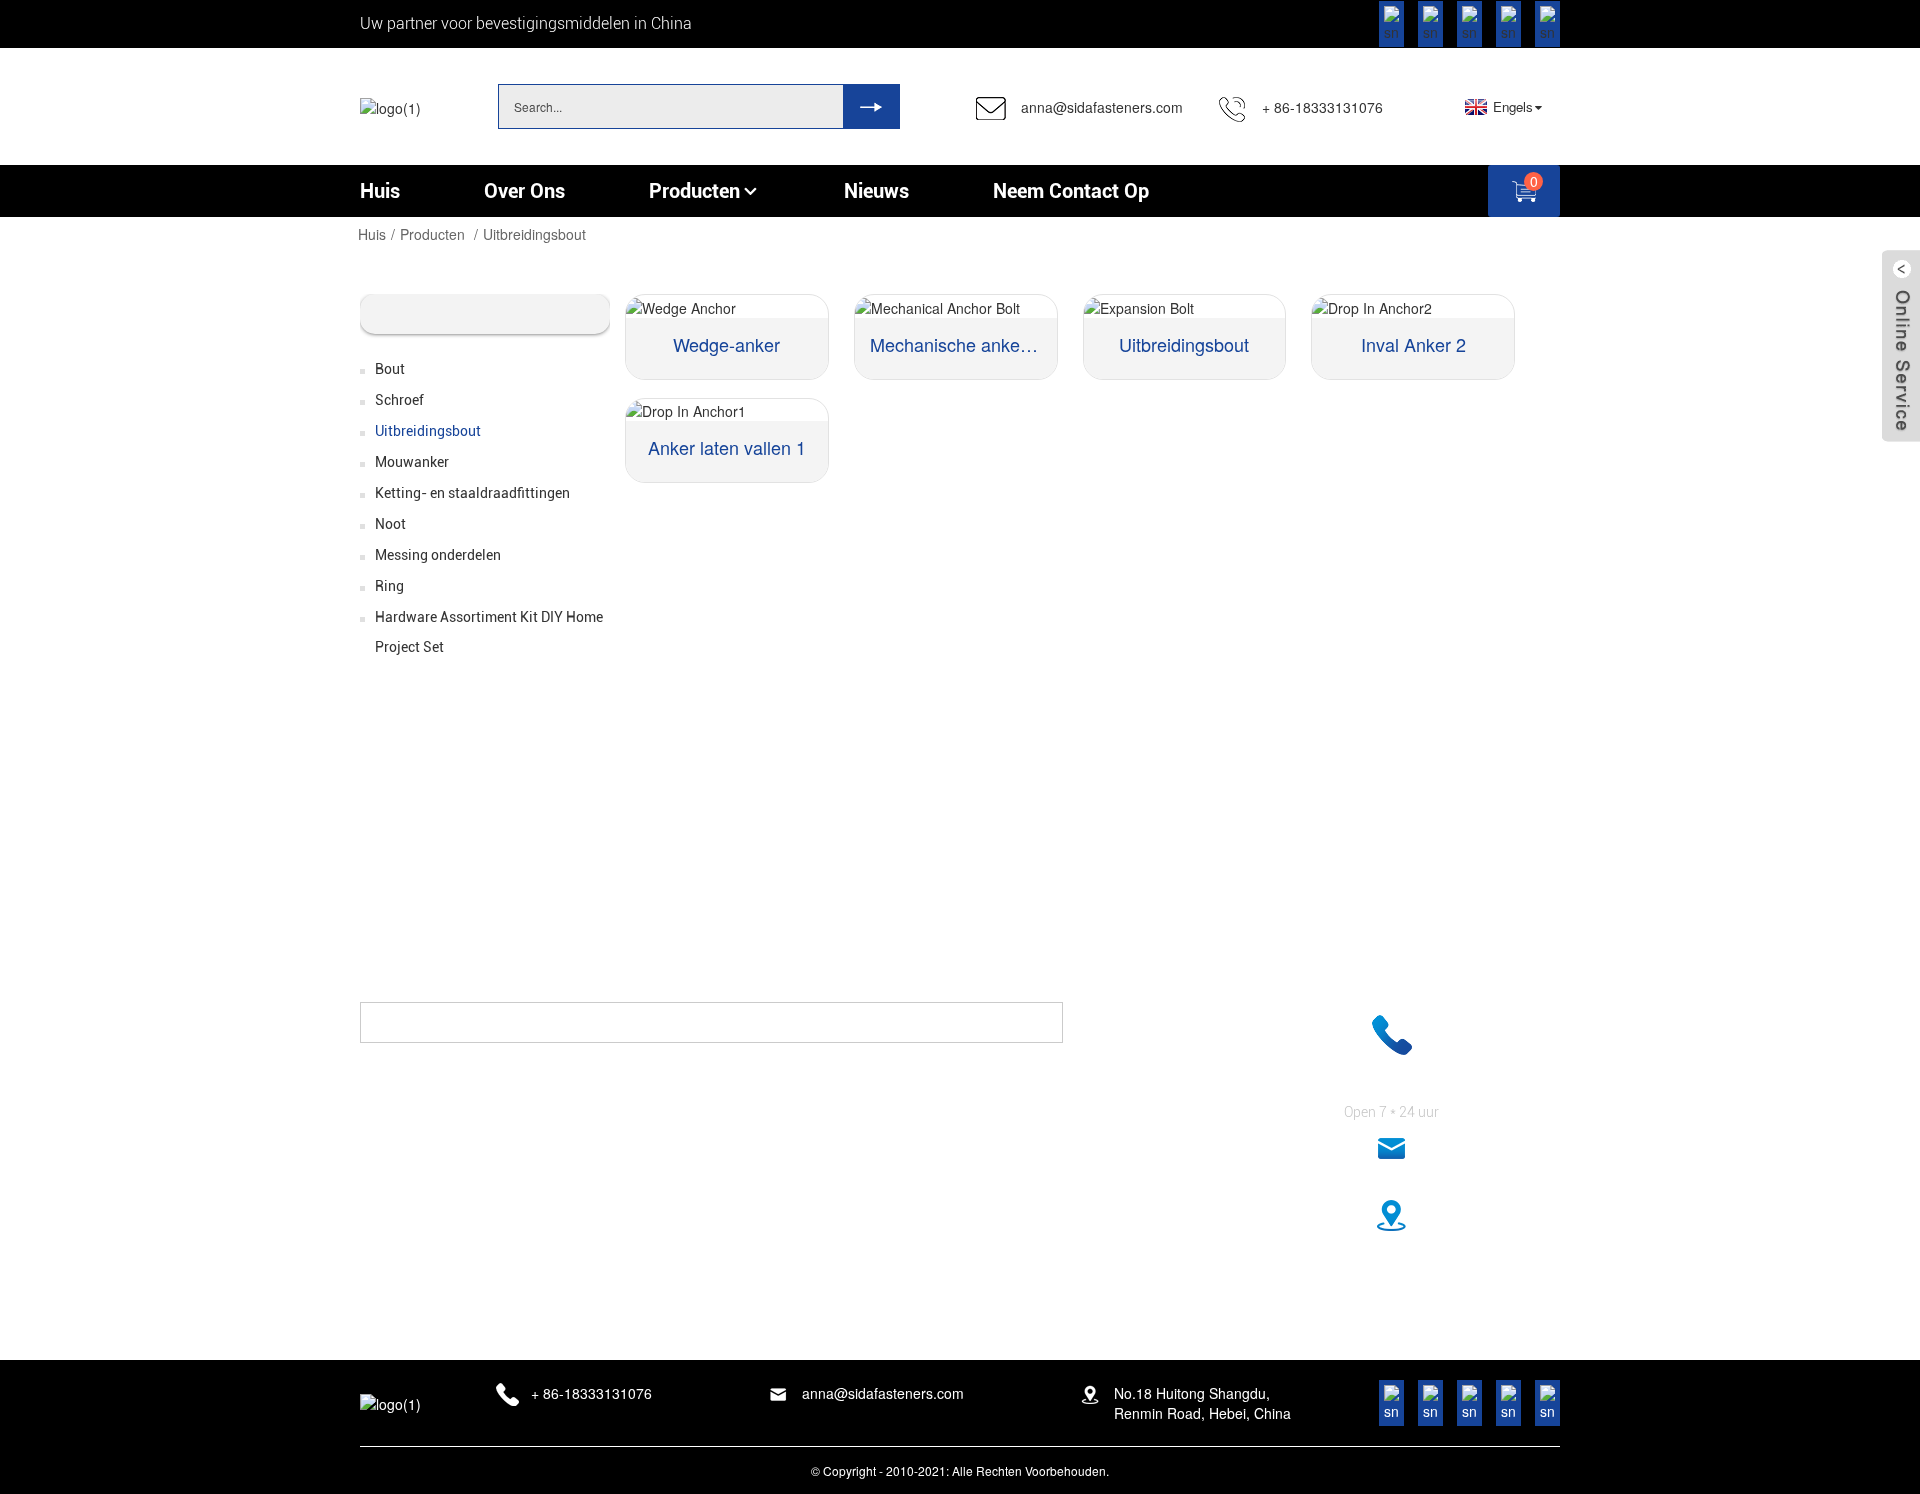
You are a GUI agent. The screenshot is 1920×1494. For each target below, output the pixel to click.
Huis (372, 234)
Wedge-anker (726, 344)
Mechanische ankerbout (956, 344)
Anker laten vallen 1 (727, 447)
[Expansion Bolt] (1185, 306)
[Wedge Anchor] (727, 306)
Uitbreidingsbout (534, 234)
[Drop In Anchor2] (1413, 306)
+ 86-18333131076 (1322, 107)
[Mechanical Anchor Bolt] (956, 306)
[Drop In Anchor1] (727, 410)
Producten (432, 234)
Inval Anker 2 (1413, 344)
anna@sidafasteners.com (1102, 107)
